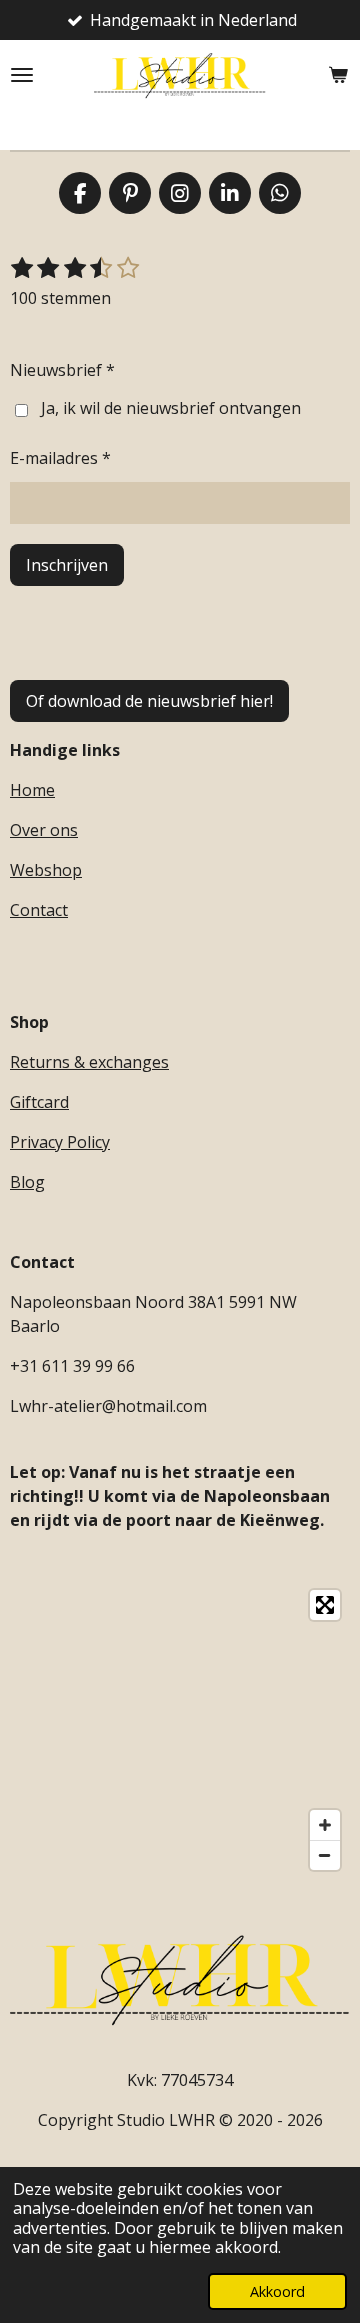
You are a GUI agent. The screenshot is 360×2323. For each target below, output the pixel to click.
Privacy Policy (60, 1142)
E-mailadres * (60, 458)
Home (32, 790)
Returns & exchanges (89, 1062)
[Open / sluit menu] (22, 75)
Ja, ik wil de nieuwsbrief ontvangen (171, 408)
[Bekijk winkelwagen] (338, 75)
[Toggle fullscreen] (325, 1605)
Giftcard (39, 1102)
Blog (27, 1182)
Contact (39, 910)
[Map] (180, 1730)
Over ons (44, 830)
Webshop (46, 870)
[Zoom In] (325, 1825)
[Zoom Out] (325, 1855)
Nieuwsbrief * (62, 370)
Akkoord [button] (277, 2291)
